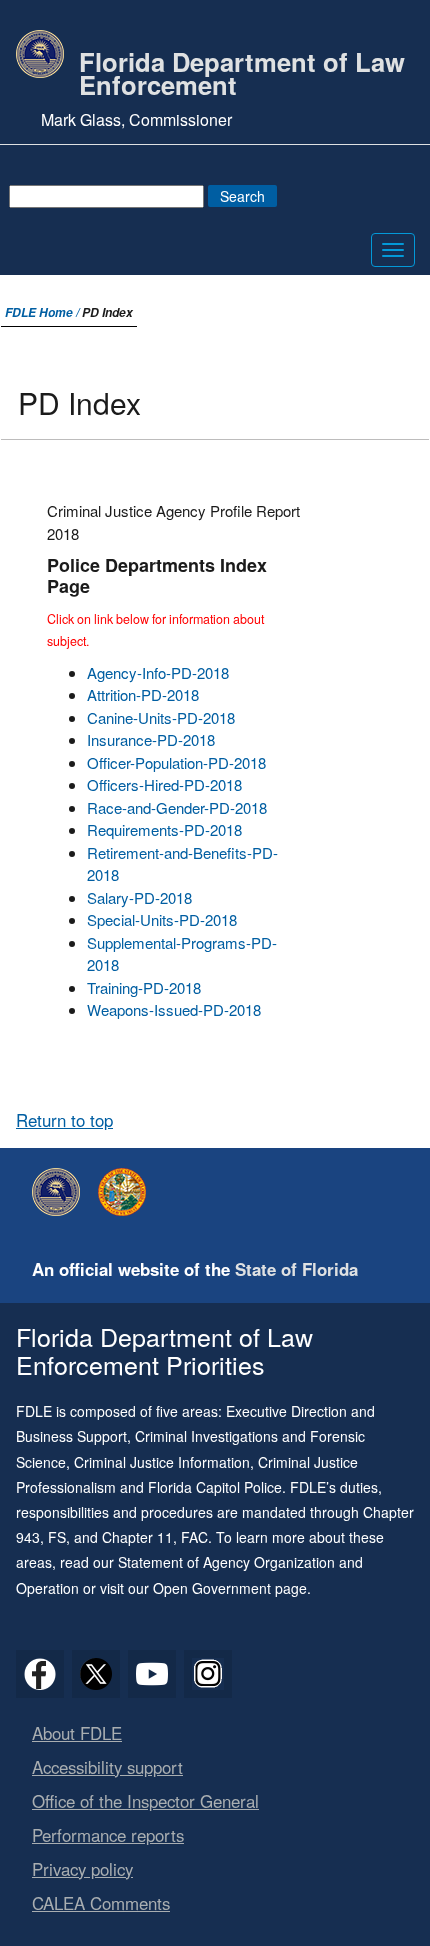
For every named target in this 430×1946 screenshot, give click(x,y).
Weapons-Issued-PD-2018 (174, 1009)
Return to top (64, 1120)
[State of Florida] (127, 1192)
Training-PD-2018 (144, 987)
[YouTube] (152, 1674)
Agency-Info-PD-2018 (158, 672)
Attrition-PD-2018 (143, 694)
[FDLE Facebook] (40, 1674)
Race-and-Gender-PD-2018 (177, 807)
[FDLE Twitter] (96, 1674)
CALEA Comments (101, 1903)
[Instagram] (208, 1674)
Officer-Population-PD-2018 (176, 762)
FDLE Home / (43, 312)
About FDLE (77, 1733)
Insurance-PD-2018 (151, 739)
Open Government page (230, 1588)
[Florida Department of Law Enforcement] (61, 1192)
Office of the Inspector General (145, 1801)
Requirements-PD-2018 (164, 829)
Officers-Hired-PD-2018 (164, 784)
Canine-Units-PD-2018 (161, 717)
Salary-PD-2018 (139, 897)
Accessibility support (107, 1767)
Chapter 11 (137, 1537)
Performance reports (108, 1835)
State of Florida (296, 1269)
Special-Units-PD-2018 (162, 919)
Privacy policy (82, 1869)
